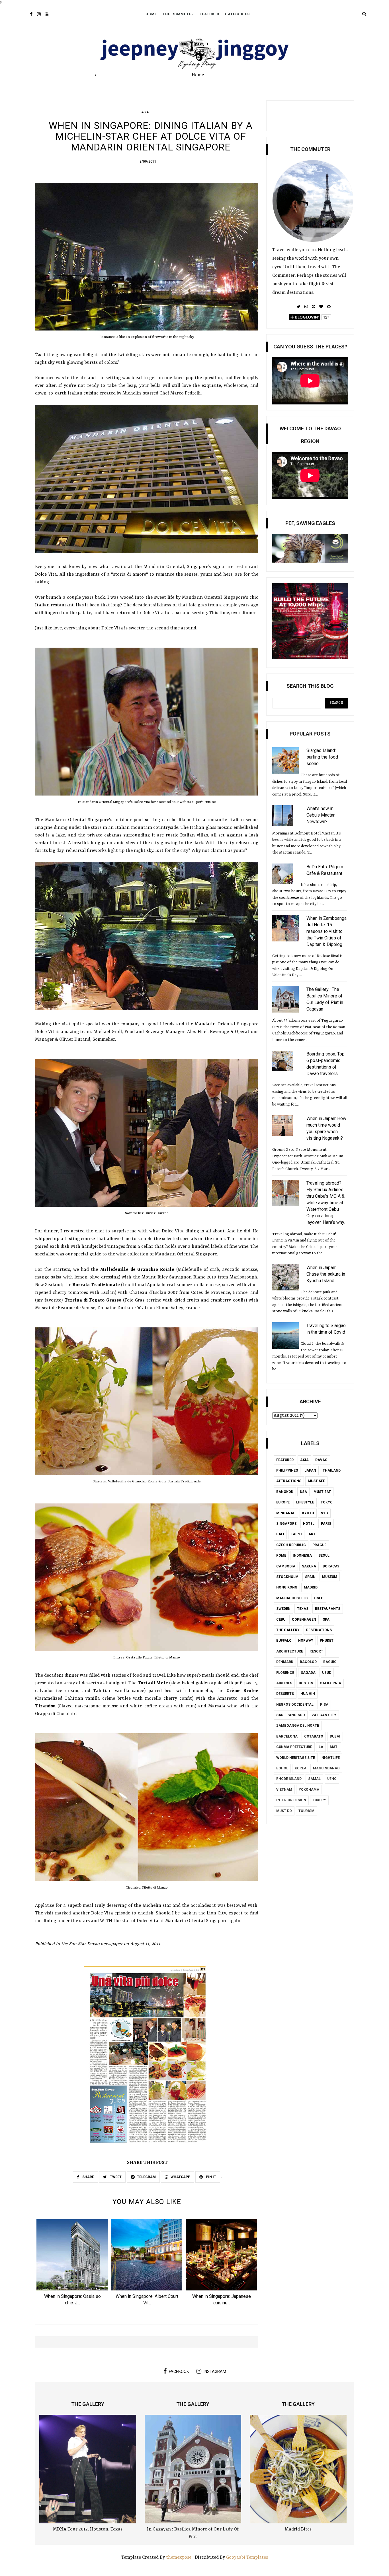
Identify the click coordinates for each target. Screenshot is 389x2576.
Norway (306, 1641)
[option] (72, 2264)
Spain (310, 1577)
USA (303, 1492)
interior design (291, 1800)
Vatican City (324, 1715)
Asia (145, 112)
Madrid (311, 1587)
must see (316, 1481)
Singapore (286, 1524)
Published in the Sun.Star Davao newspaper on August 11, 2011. (98, 1944)
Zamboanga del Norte (298, 1726)
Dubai (335, 1736)
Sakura (309, 1566)
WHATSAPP (180, 2177)
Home (151, 14)
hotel (309, 1524)
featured (285, 1460)
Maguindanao (326, 1768)
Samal (314, 1779)
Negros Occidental (295, 1705)
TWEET (115, 2177)
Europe (283, 1502)
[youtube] (47, 15)
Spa (326, 1619)
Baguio (330, 1662)
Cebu (281, 1619)
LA (321, 1747)
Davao (321, 1460)
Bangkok (285, 1492)
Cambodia (286, 1566)
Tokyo (327, 1502)
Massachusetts (292, 1598)
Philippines (287, 1470)
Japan (310, 1470)
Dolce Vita (46, 575)
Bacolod (308, 1662)
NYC (324, 1513)
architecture (290, 1651)
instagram (215, 2372)
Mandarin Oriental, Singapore (176, 567)
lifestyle (305, 1502)
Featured (209, 14)
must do (284, 1811)
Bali (280, 1534)
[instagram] (39, 15)
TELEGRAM (146, 2177)
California (330, 1683)
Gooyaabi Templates (247, 2558)
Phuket (327, 1641)
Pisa (324, 1705)
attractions (289, 1481)
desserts (285, 1694)
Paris (326, 1524)
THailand (332, 1470)
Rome (281, 1555)
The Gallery (288, 1630)
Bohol (282, 1768)
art (312, 1534)
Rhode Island (289, 1779)
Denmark (285, 1662)
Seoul (324, 1555)
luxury (319, 1800)
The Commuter (178, 14)
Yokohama (309, 1790)
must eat (322, 1492)
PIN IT (211, 2177)
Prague (319, 1545)
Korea (301, 1768)
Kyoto (308, 1513)
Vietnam (284, 1790)
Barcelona (287, 1736)
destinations (319, 1630)
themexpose (179, 2558)
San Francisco (291, 1715)
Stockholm (287, 1577)
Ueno (332, 1779)
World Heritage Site (296, 1758)
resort (316, 1651)
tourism (306, 1811)
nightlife (331, 1758)
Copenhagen (304, 1619)
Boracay (331, 1566)
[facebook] (31, 15)
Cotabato (314, 1736)
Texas (303, 1609)
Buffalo (284, 1641)
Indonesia (302, 1555)
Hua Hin (308, 1694)
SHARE (88, 2177)
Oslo (319, 1598)
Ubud (327, 1673)
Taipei (296, 1534)
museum (330, 1577)
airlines (284, 1683)
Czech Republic (291, 1545)
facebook (179, 2372)
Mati (334, 1747)
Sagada (308, 1673)
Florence (285, 1673)
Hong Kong (287, 1587)
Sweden (283, 1609)
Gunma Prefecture (294, 1747)
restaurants (328, 1609)
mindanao (286, 1513)
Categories (237, 14)
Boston (306, 1683)
